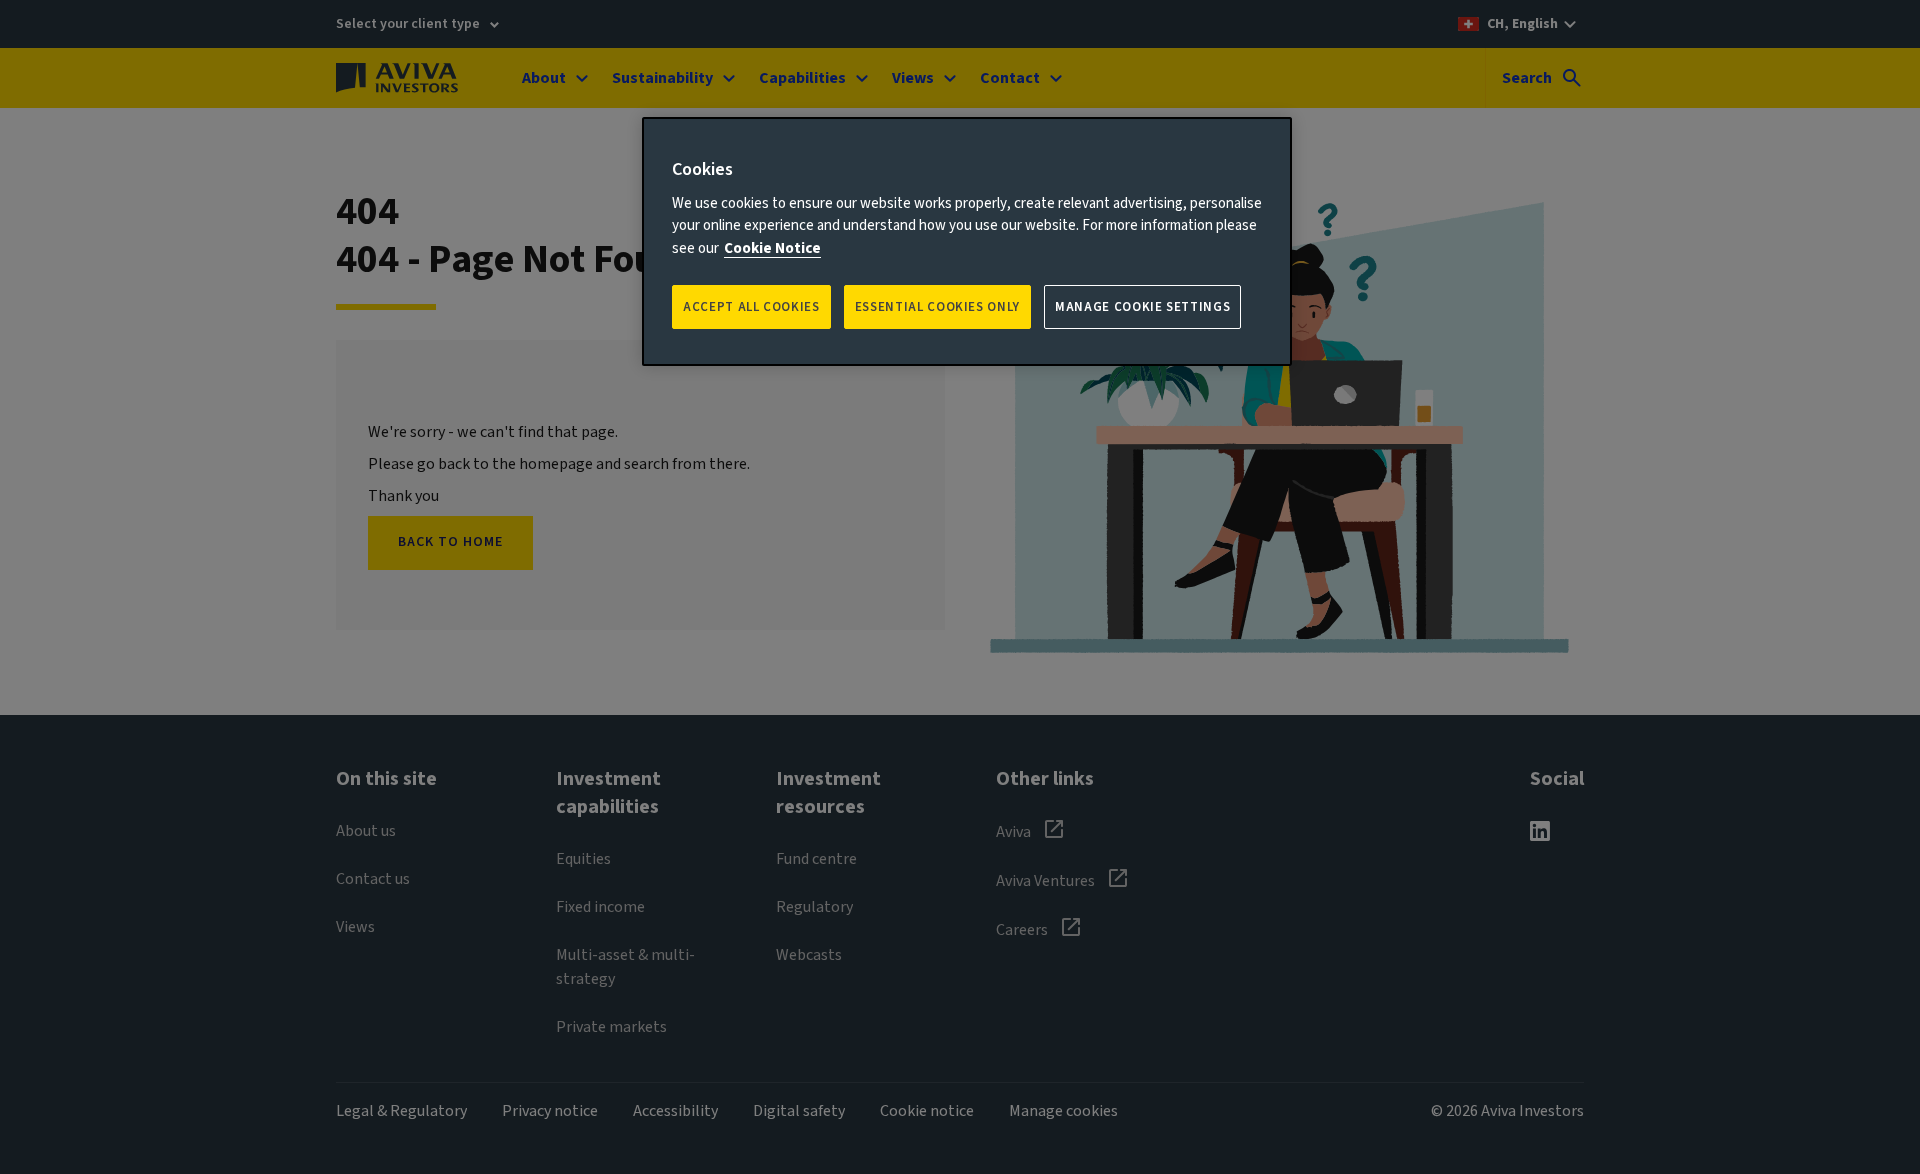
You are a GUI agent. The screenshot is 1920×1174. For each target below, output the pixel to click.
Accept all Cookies (751, 307)
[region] (967, 241)
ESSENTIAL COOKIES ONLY (937, 307)
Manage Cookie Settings (1142, 307)
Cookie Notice (772, 248)
